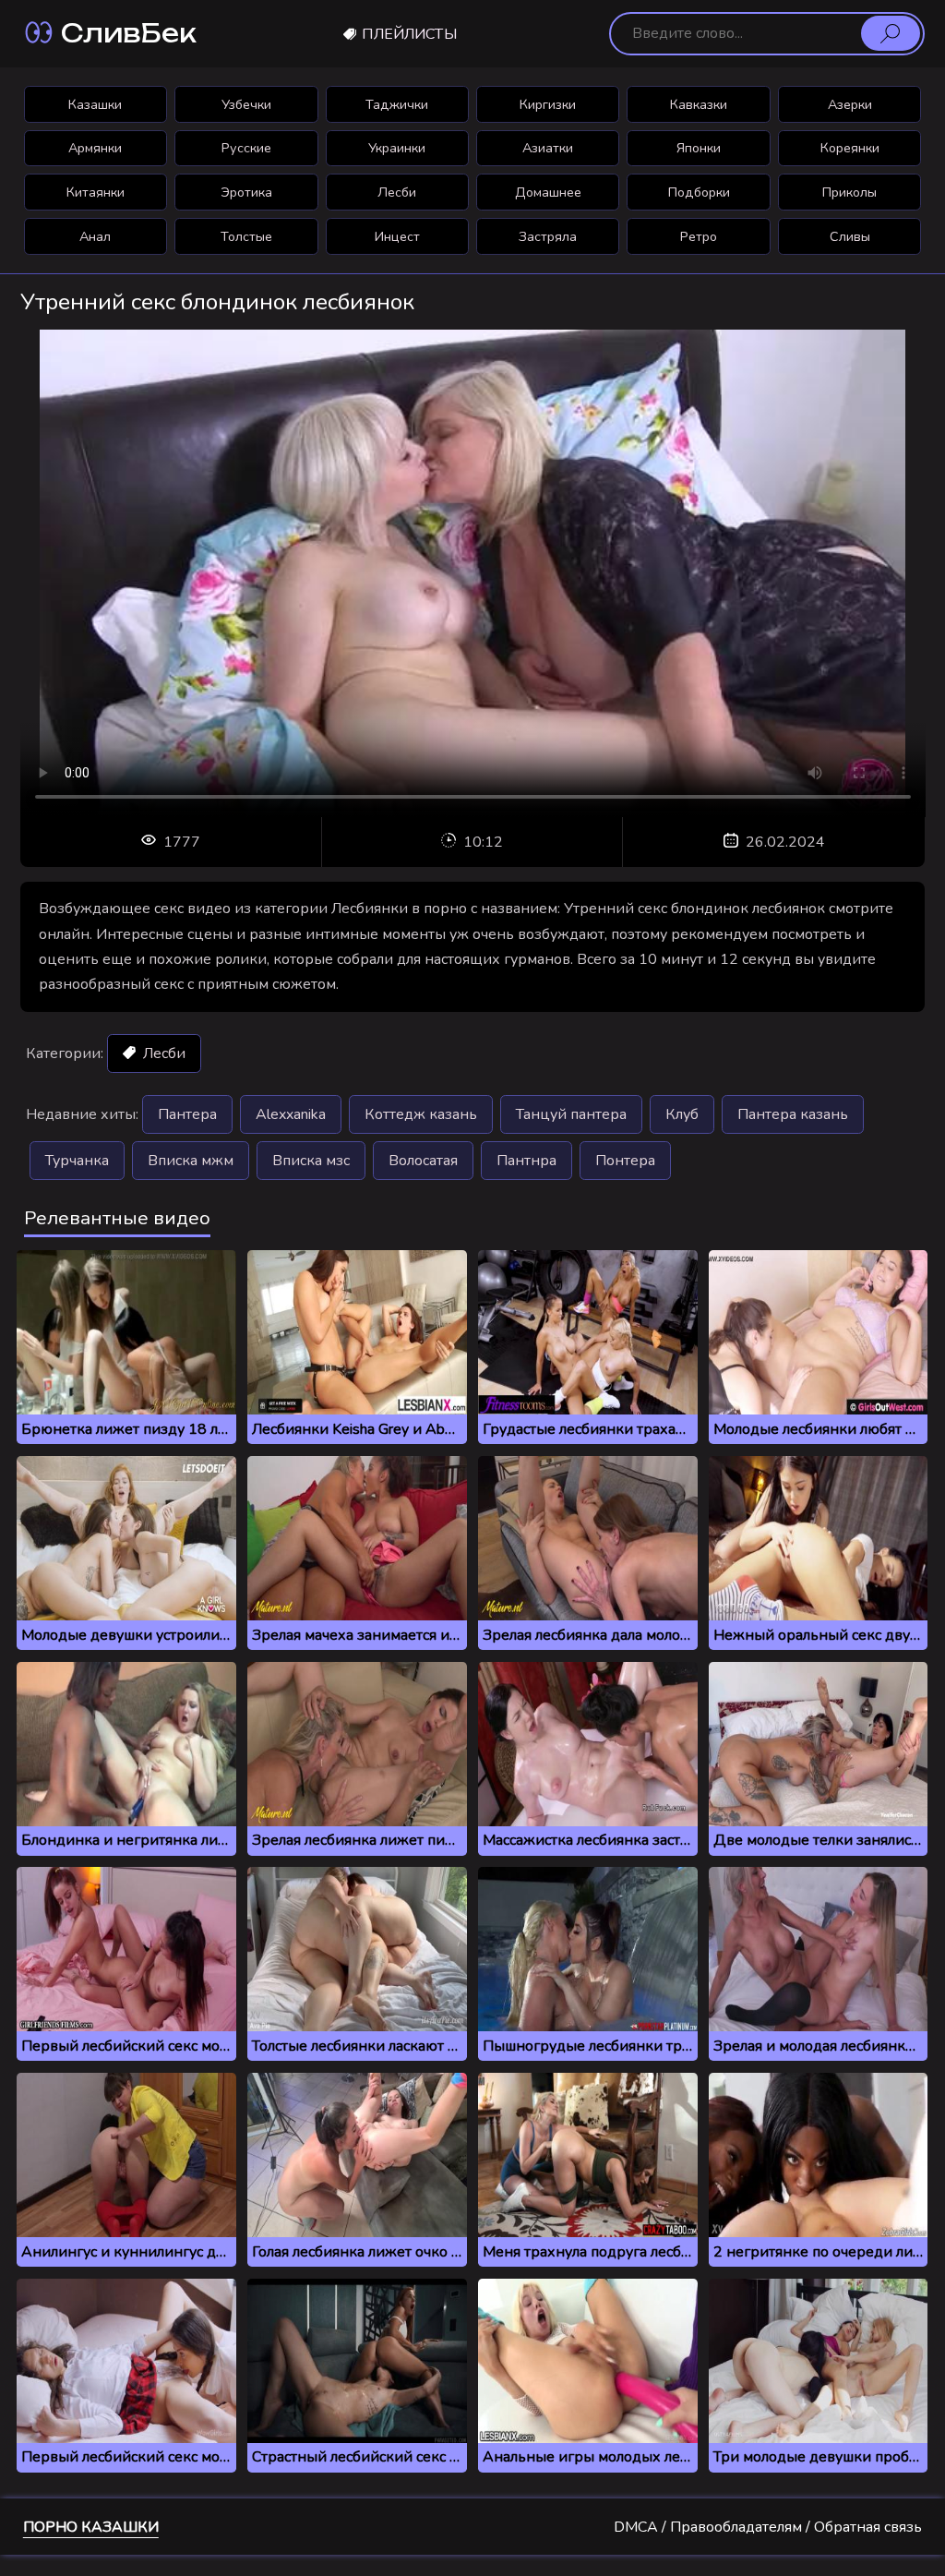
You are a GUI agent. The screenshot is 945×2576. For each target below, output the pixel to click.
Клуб (682, 1114)
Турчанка (77, 1161)
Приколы (849, 192)
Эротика (246, 192)
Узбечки (246, 104)
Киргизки (548, 104)
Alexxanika (291, 1114)
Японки (699, 148)
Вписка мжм (191, 1161)
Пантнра (526, 1161)
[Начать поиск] (891, 33)
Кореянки (850, 148)
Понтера (625, 1161)
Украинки (397, 148)
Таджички (397, 104)
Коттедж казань (421, 1114)
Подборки (699, 192)
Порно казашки (91, 2527)
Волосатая (423, 1161)
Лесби (397, 192)
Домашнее (548, 192)
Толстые (246, 236)
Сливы (850, 236)
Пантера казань (793, 1114)
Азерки (850, 104)
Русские (246, 148)
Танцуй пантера (571, 1114)
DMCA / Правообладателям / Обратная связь (768, 2527)
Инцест (397, 236)
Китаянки (96, 192)
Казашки (95, 104)
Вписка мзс (311, 1161)
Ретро (699, 236)
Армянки (95, 148)
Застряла (548, 236)
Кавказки (699, 104)
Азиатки (548, 148)
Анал (95, 236)
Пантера (187, 1114)
